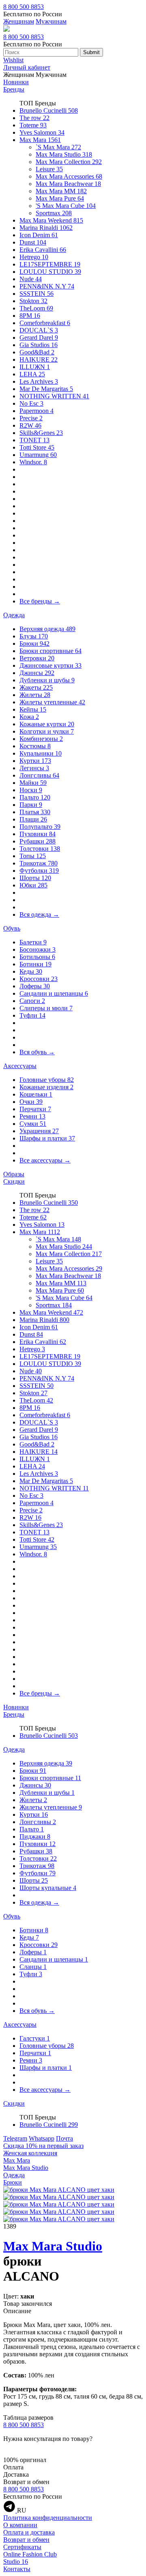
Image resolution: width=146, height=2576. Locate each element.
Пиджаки (35, 1836)
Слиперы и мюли (46, 1008)
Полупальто (40, 827)
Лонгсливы (39, 775)
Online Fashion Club (30, 2554)
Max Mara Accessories (69, 176)
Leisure (49, 169)
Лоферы (35, 986)
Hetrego (34, 257)
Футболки (39, 871)
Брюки (34, 643)
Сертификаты (22, 2547)
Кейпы (33, 709)
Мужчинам (51, 21)
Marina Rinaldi (46, 228)
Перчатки (35, 1109)
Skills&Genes (41, 433)
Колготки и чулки (47, 731)
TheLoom (36, 308)
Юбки (33, 885)
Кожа (29, 717)
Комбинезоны (41, 739)
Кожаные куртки (47, 724)
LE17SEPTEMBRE (50, 264)
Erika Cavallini (43, 250)
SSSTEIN (36, 294)
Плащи (33, 819)
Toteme (33, 125)
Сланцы (33, 1967)
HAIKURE (39, 359)
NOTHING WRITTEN (54, 396)
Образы (14, 1174)
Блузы (34, 636)
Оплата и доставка (29, 2532)
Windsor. (33, 462)
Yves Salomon (42, 132)
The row (34, 118)
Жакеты (36, 687)
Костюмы (35, 746)
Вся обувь (37, 1052)
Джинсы (37, 673)
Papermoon (36, 411)
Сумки (33, 1124)
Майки (33, 783)
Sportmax (54, 213)
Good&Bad (37, 352)
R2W (30, 425)
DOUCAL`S (39, 330)
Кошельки (36, 1094)
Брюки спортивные (50, 651)
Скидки (14, 1181)
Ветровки (37, 658)
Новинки (16, 82)
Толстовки (40, 849)
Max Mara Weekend (51, 220)
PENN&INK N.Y (47, 286)
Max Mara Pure (60, 198)
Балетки (33, 942)
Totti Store (37, 447)
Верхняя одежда (47, 629)
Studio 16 (16, 2562)
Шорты (35, 878)
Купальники (41, 753)
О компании (20, 2525)
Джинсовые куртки (50, 665)
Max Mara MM (61, 191)
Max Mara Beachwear (68, 184)
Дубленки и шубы (47, 680)
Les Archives (39, 381)
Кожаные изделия (46, 1087)
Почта (64, 2138)
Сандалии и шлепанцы (54, 993)
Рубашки (38, 841)
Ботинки (35, 964)
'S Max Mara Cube (66, 206)
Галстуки (35, 2038)
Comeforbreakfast (45, 323)
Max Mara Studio (64, 154)
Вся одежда (39, 914)
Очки (31, 1102)
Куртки (35, 761)
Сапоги (32, 1001)
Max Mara (40, 140)
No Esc (31, 403)
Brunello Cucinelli (49, 110)
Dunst (33, 242)
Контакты (17, 2569)
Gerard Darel (39, 338)
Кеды (31, 971)
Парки (31, 805)
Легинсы (34, 768)
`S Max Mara (58, 147)
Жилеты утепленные (52, 702)
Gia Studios (39, 345)
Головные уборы (47, 1080)
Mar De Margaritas (46, 389)
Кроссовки (39, 979)
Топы (33, 856)
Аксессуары (20, 1066)
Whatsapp (42, 2138)
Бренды (14, 89)
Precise (31, 418)
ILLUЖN (35, 367)
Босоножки (38, 949)
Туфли (32, 1015)
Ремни (32, 1116)
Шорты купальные (48, 1888)
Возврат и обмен (26, 2540)
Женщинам (19, 21)
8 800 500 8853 (24, 7)
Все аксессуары (45, 1160)
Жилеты (35, 695)
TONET (34, 440)
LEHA (32, 374)
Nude (31, 279)
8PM (30, 316)
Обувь (12, 928)
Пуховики (38, 834)
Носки (31, 790)
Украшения (39, 1131)
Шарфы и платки (47, 1138)
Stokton (33, 301)
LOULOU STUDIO (50, 272)
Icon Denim (39, 235)
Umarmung (38, 455)
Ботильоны (37, 957)
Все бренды (40, 601)
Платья (35, 812)
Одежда (14, 615)
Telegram (15, 2138)
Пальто (35, 797)
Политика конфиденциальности (48, 2518)
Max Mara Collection (69, 162)
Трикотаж (39, 863)
